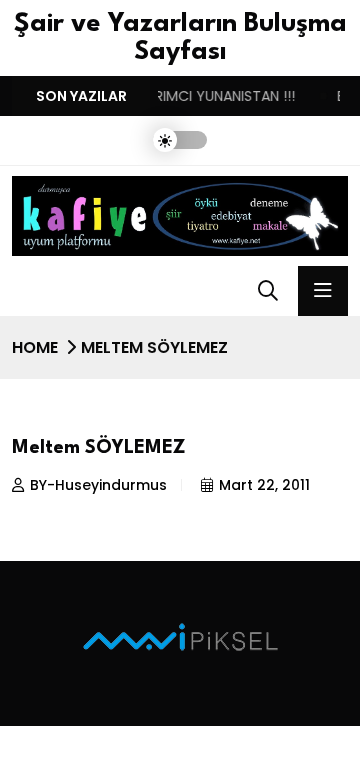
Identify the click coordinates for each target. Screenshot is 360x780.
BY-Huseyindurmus (98, 485)
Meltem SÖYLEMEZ (99, 448)
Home (35, 347)
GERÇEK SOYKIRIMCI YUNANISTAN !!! (173, 96)
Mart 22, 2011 (264, 485)
